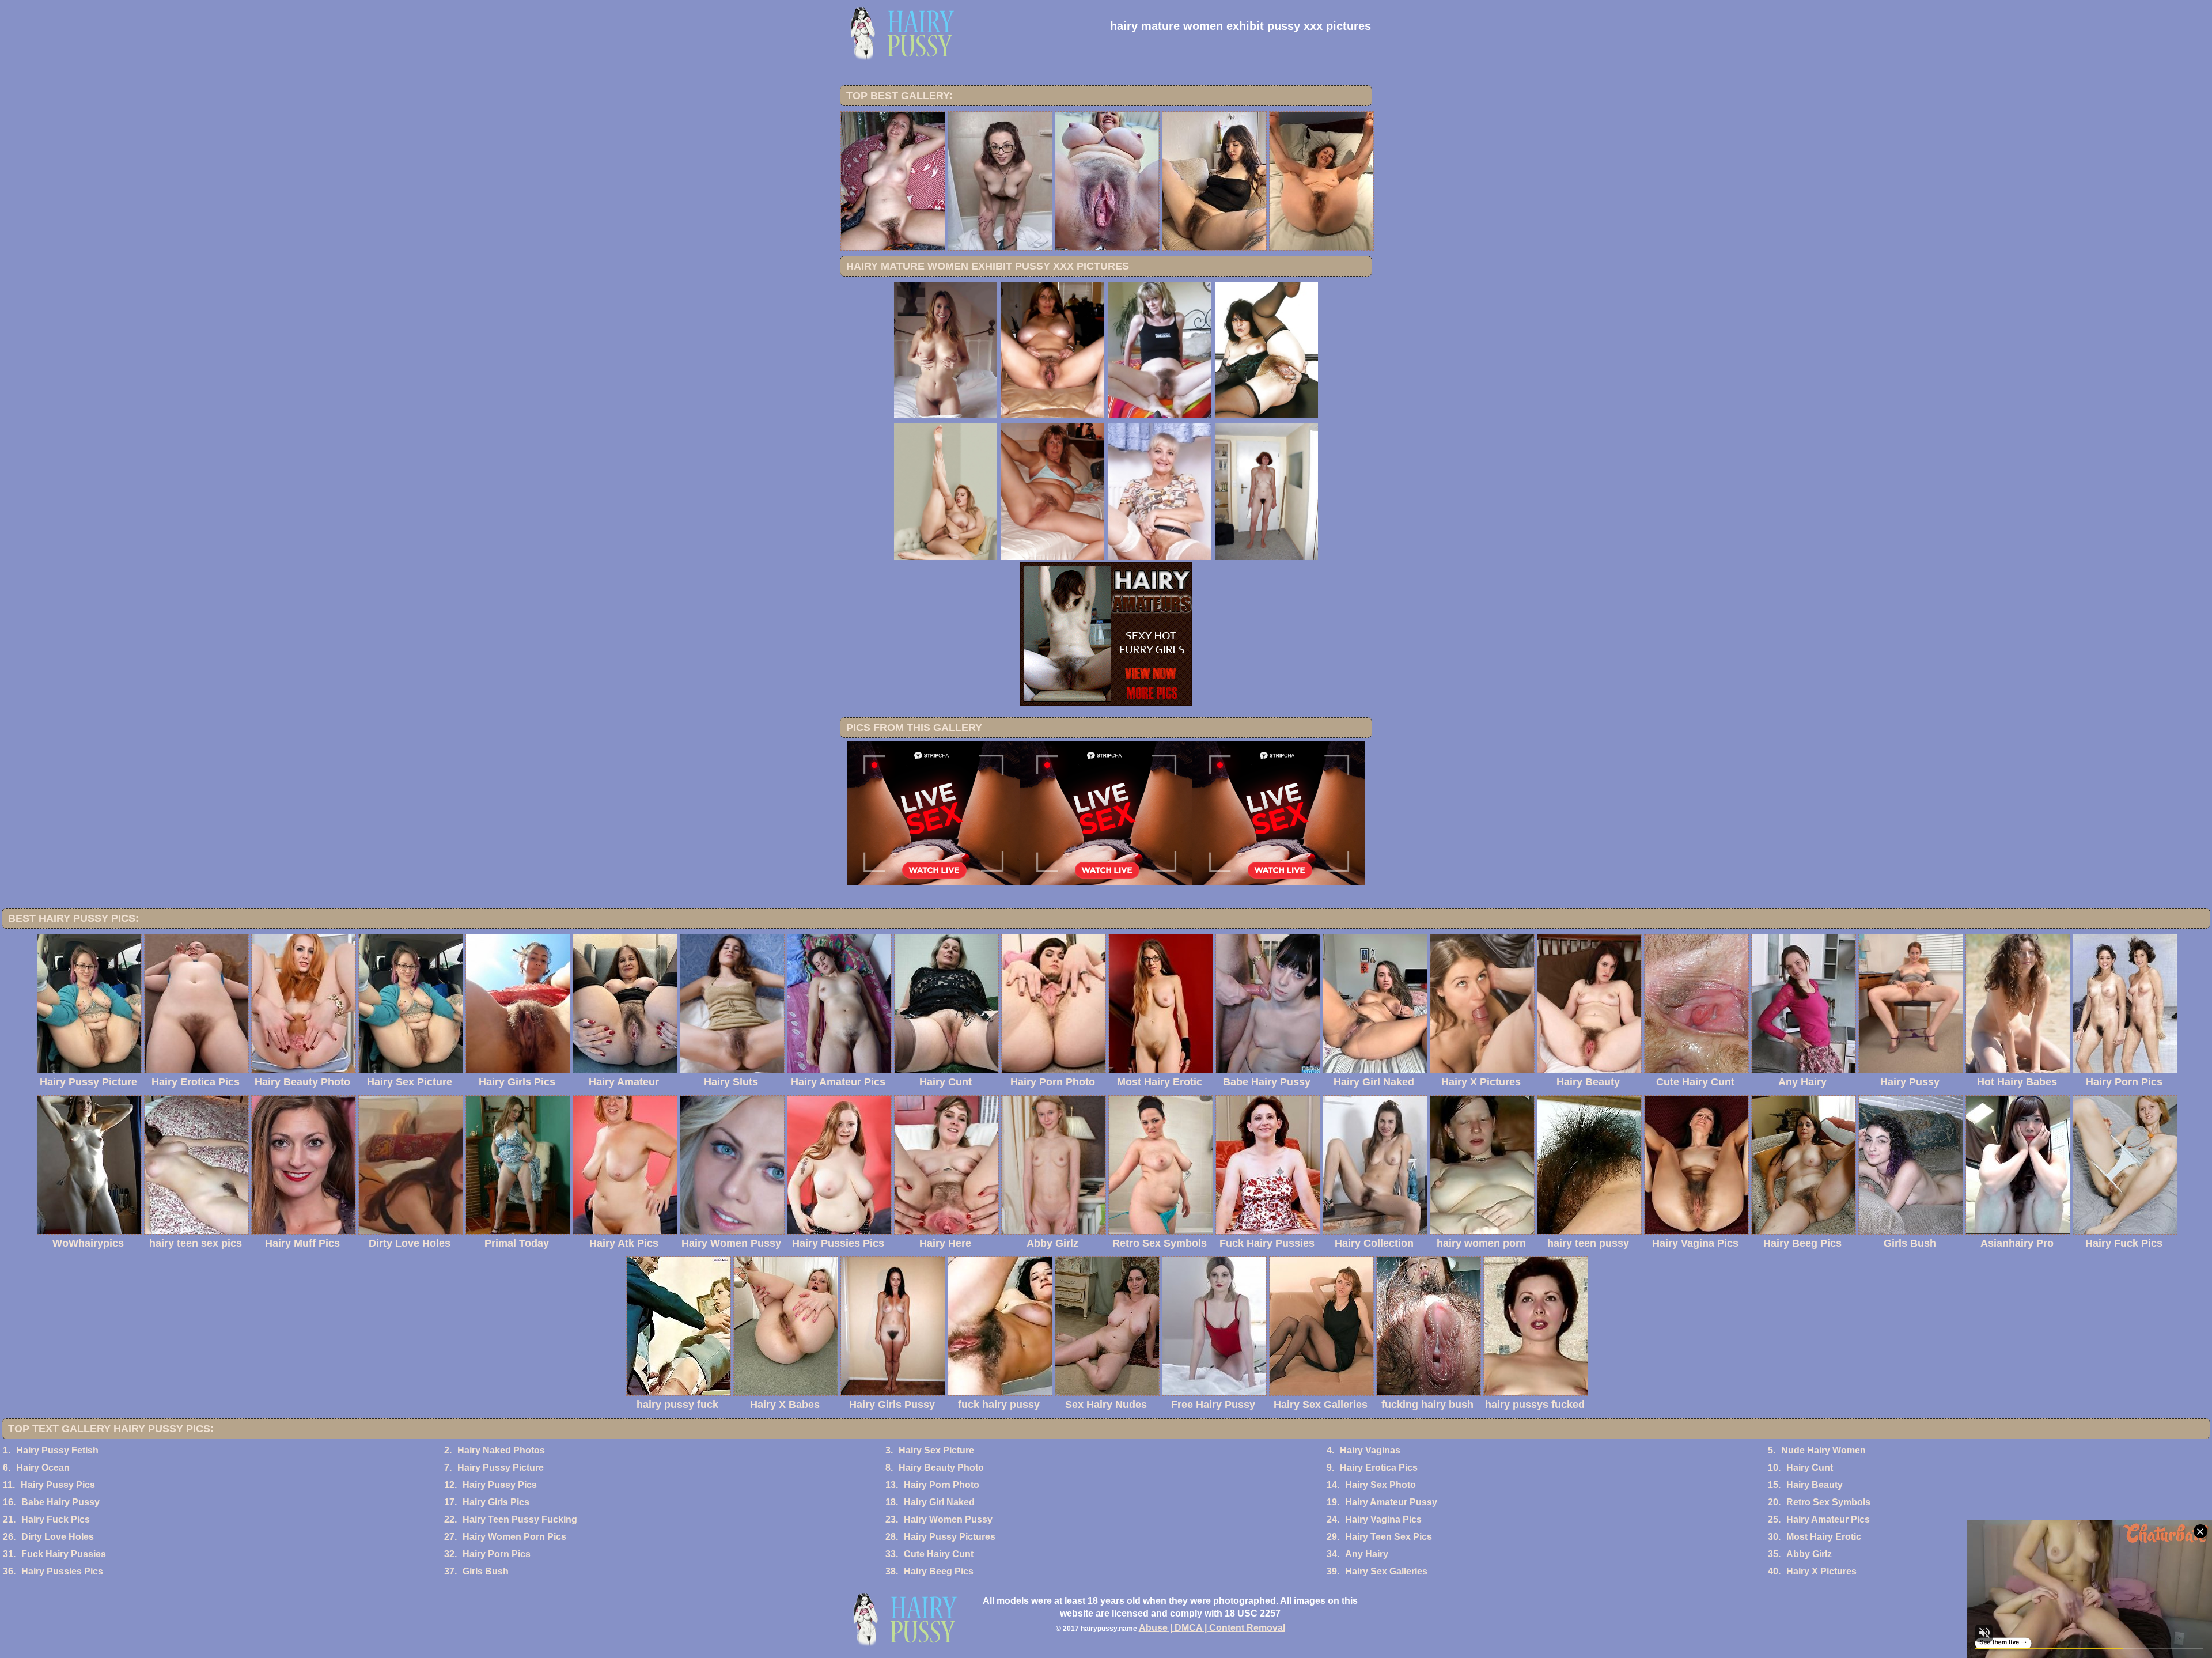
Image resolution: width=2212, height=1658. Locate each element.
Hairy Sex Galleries (1386, 1571)
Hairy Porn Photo (942, 1485)
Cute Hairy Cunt (939, 1554)
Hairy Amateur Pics (1828, 1519)
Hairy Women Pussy (948, 1519)
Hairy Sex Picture (936, 1450)
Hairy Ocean (43, 1468)
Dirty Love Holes (58, 1537)
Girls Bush (486, 1571)
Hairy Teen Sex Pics (1389, 1537)
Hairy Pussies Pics (62, 1571)
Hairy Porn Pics (497, 1554)
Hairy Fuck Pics (56, 1519)
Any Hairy (1367, 1554)
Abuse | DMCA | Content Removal (1212, 1628)
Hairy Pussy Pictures (950, 1537)
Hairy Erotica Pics (1379, 1468)
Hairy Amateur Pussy (1391, 1502)
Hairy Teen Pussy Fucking (520, 1519)
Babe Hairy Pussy (60, 1502)
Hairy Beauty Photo (941, 1468)
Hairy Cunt (1810, 1468)
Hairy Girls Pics (496, 1502)
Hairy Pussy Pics (58, 1485)
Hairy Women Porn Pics (514, 1537)
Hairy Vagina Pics (1383, 1519)
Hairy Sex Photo (1380, 1485)
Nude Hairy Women (1823, 1450)
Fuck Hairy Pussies (64, 1554)
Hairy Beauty (1815, 1485)
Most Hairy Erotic (1824, 1537)
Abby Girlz (1809, 1554)
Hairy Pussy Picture (501, 1468)
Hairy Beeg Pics (939, 1571)
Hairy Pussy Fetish (57, 1450)
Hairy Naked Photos (501, 1450)
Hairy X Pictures (1821, 1571)
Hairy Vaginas (1370, 1450)
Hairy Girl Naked (939, 1502)
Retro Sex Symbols (1828, 1502)
